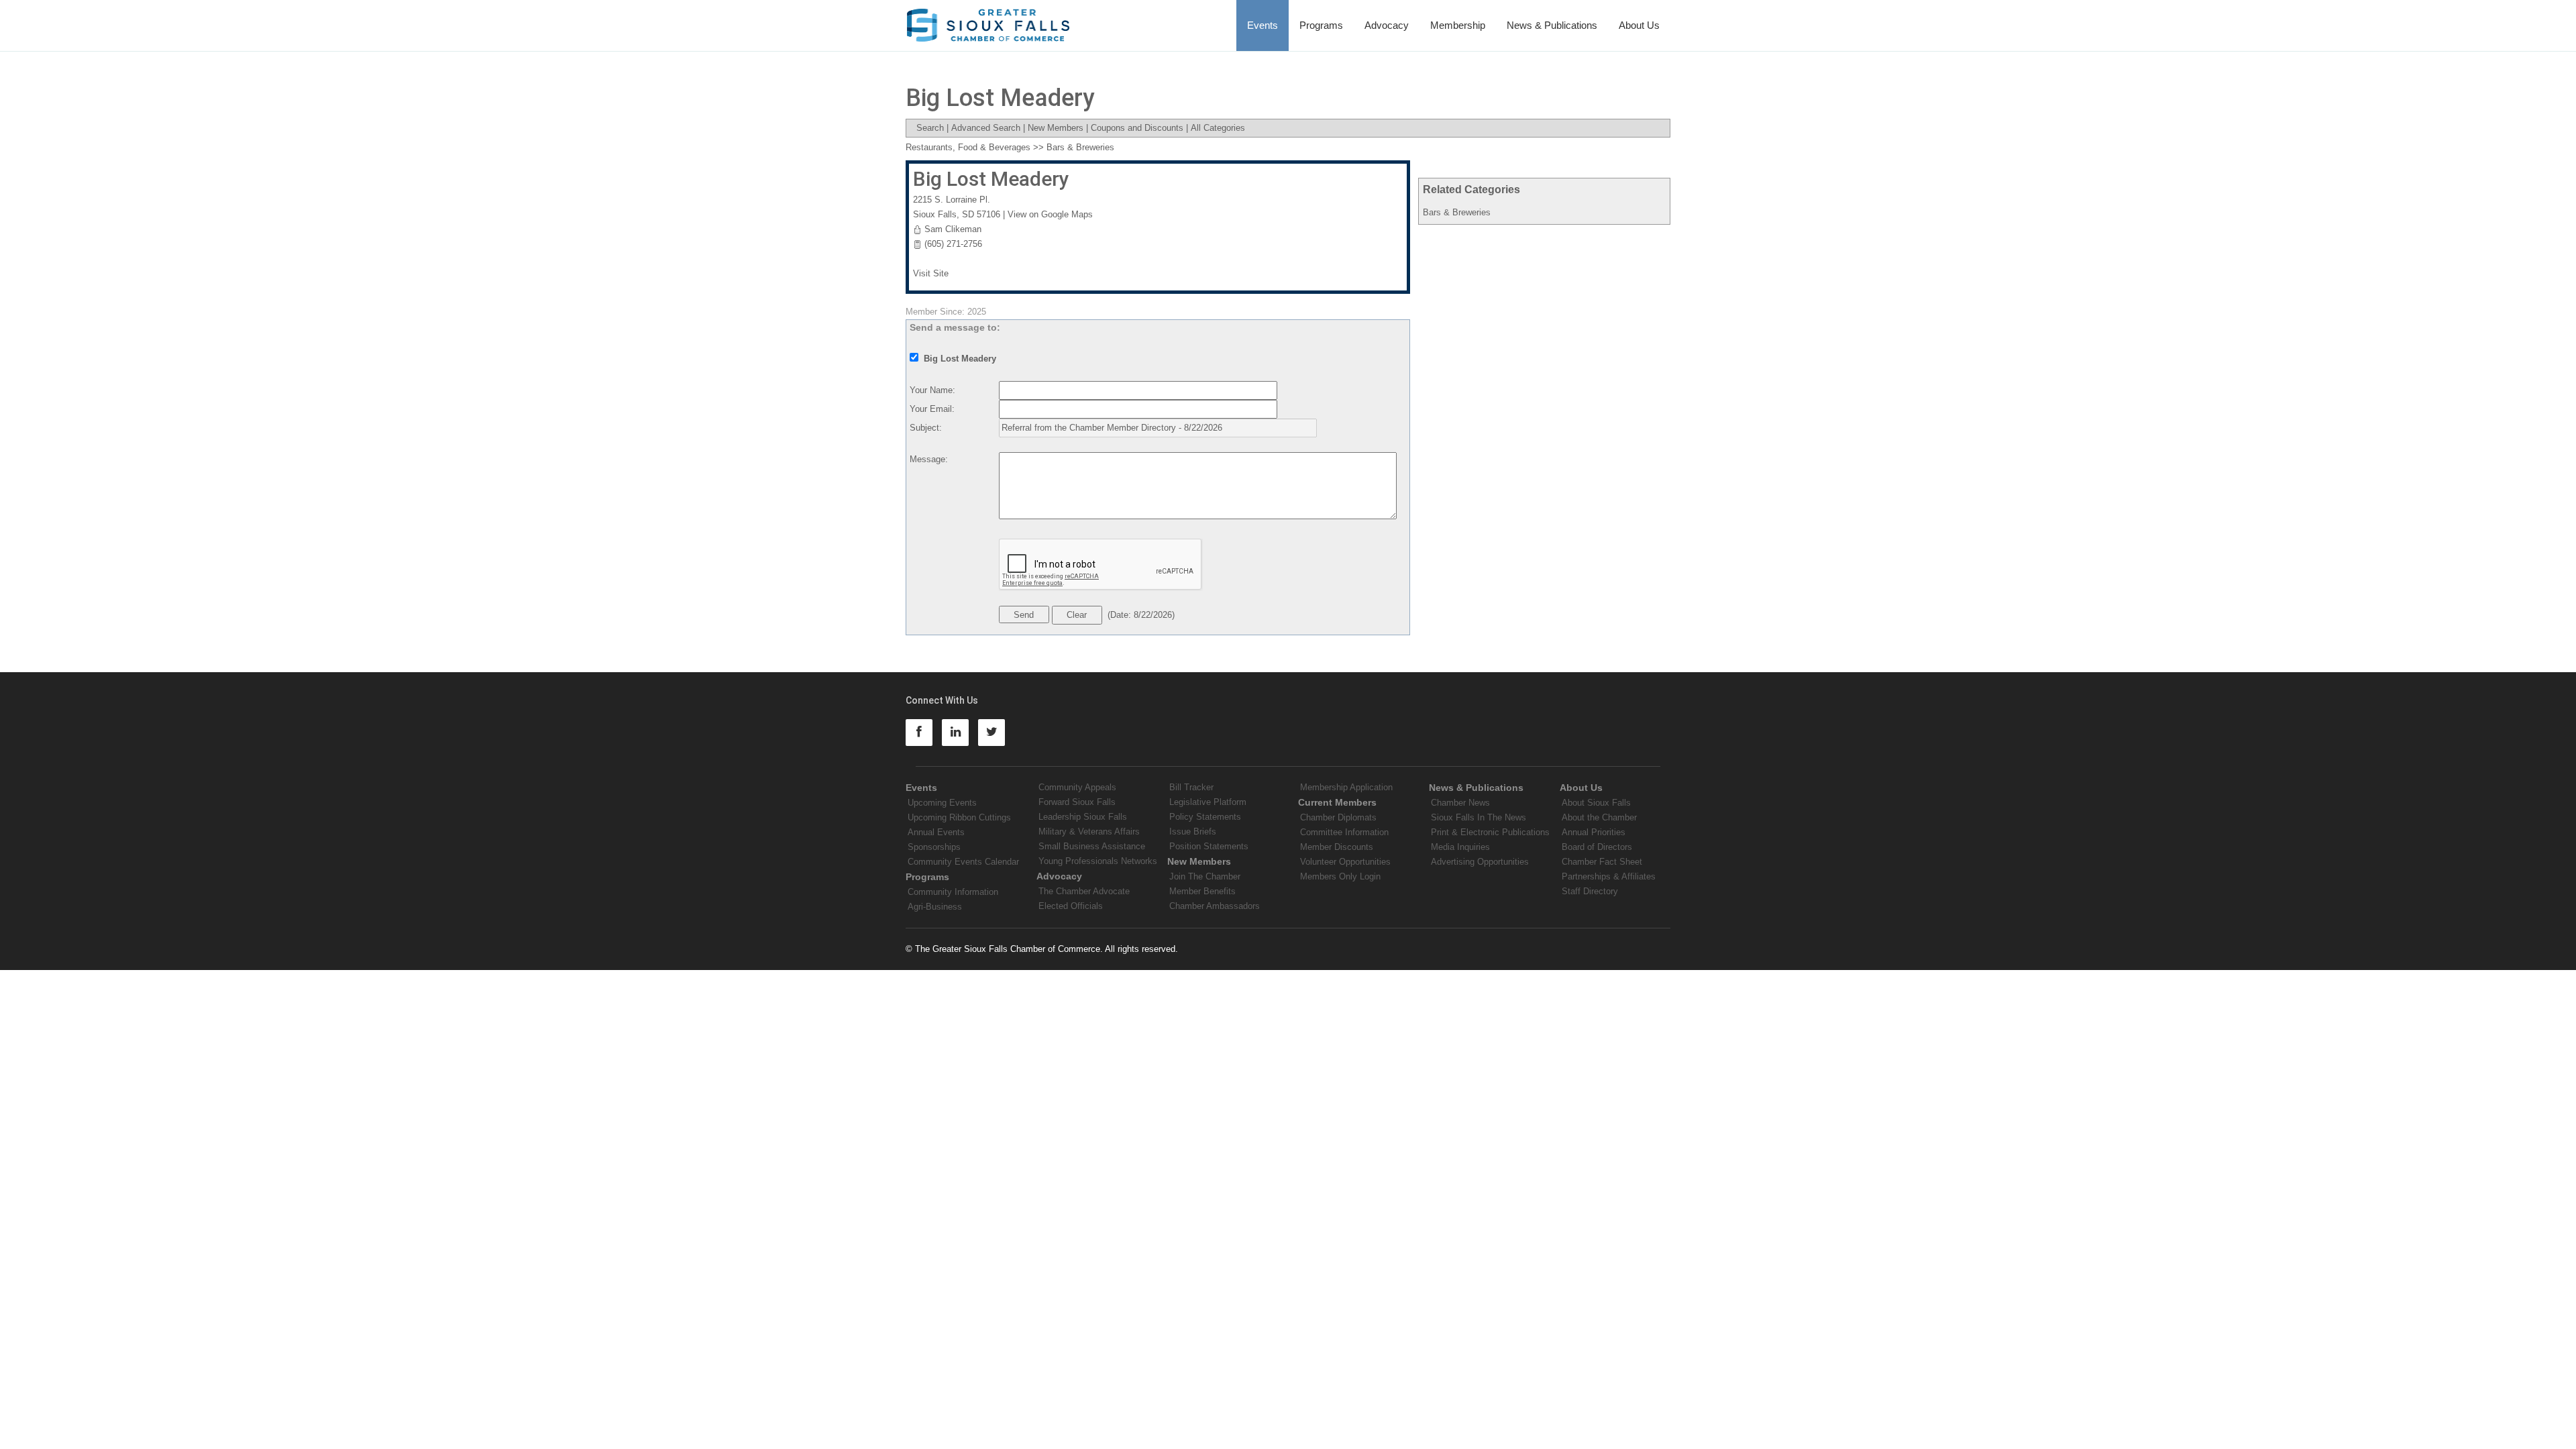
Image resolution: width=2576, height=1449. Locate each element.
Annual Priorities (1594, 832)
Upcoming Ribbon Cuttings (959, 817)
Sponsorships (934, 847)
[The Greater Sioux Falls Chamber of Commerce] (988, 20)
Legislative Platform (1208, 802)
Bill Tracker (1191, 787)
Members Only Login (1340, 876)
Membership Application (1346, 787)
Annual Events (936, 832)
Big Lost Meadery (991, 179)
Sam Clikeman (953, 229)
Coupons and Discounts (1137, 128)
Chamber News (1460, 803)
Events (1263, 25)
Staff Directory (1590, 891)
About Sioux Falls (1596, 803)
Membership (1458, 25)
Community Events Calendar (963, 862)
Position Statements (1209, 846)
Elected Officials (1071, 906)
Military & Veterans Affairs (1089, 831)
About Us (1639, 25)
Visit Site (931, 273)
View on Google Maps (1050, 214)
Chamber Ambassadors (1215, 906)
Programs (1321, 25)
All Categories (1218, 128)
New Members (1056, 128)
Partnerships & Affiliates (1609, 876)
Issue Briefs (1193, 831)
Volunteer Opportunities (1345, 862)
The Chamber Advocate (1084, 891)
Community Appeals (1077, 787)
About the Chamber (1599, 817)
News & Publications (1552, 25)
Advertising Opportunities (1480, 862)
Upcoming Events (942, 803)
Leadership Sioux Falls (1083, 817)
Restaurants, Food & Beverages (968, 147)
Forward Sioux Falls (1077, 802)
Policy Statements (1205, 817)
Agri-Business (935, 907)
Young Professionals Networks (1098, 861)
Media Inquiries (1460, 847)
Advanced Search (986, 128)
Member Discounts (1337, 847)
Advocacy (1387, 25)
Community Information (953, 892)
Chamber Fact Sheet (1602, 862)
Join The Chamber (1205, 876)
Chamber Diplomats (1338, 817)
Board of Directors (1597, 847)
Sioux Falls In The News (1479, 817)
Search (930, 128)
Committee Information (1344, 832)
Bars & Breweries (1457, 212)
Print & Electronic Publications (1490, 832)
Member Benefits (1202, 891)
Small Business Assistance (1092, 846)
